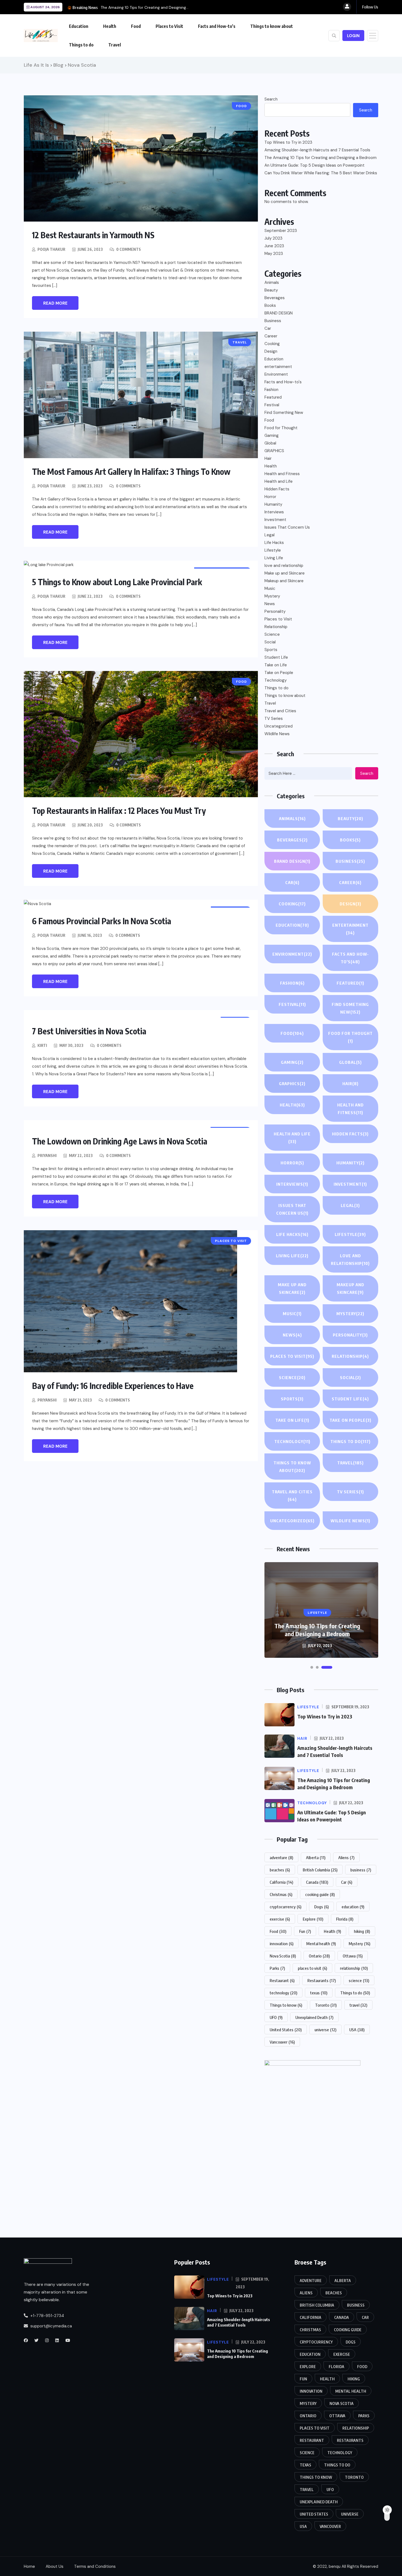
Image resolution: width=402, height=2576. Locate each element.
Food (136, 26)
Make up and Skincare (285, 573)
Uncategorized (279, 726)
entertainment (278, 367)
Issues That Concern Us (287, 527)
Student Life (276, 657)
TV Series (274, 719)
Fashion (271, 390)
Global (270, 443)
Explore (313, 1919)
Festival (272, 405)
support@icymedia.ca (51, 2326)
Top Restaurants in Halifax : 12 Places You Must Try (119, 811)
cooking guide (320, 1894)
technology (283, 1993)
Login (353, 36)
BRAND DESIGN (279, 313)
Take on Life (276, 665)
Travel (115, 45)
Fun (305, 1931)
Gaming (272, 435)
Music (270, 588)
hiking (362, 1931)
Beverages (275, 298)
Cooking (272, 344)
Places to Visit (169, 26)
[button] (312, 1667)
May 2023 (274, 254)
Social (270, 642)
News (270, 604)
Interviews (274, 512)
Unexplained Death (314, 2017)
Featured (273, 397)
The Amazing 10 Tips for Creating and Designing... (145, 7)
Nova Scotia (283, 1956)
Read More (55, 303)
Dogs (321, 1907)
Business (273, 321)
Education (79, 26)
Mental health (321, 1944)
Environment (276, 374)
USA (357, 2030)
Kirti (42, 1045)
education (353, 1907)
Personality (275, 611)
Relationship (276, 627)
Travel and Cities (280, 711)
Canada (317, 1882)
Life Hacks (274, 543)
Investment (275, 520)
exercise (280, 1919)
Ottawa (353, 1956)
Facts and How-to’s (217, 26)
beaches (280, 1870)
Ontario (319, 1956)
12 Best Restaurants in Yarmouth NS (93, 235)
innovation (282, 1944)
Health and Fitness (282, 474)
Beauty (271, 290)
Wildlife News (277, 734)
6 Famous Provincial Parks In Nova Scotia (102, 921)
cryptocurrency (286, 1907)
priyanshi (47, 1155)
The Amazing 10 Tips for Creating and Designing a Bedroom (321, 158)
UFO (276, 2017)
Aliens (346, 1857)
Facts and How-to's (283, 382)
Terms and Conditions (95, 2566)
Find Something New (284, 413)
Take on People (279, 673)
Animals (272, 282)
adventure (281, 1857)
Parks (277, 1968)
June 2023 (274, 246)
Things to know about (272, 26)
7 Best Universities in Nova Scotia (89, 1031)
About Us (55, 2566)
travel (358, 2005)
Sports (271, 650)
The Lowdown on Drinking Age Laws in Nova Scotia (120, 1141)
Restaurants (322, 1980)
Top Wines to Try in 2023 (289, 142)
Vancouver (282, 2042)
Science (272, 634)
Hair (268, 458)
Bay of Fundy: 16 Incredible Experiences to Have (113, 1386)
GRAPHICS (274, 451)
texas (319, 1993)
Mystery (272, 596)
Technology (276, 680)
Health (110, 26)
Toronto (326, 2005)
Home (29, 2566)
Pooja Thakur (51, 249)
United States (286, 2030)
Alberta (316, 1857)
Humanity (273, 504)
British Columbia (320, 1870)
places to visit (312, 1968)
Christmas (281, 1894)
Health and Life (279, 481)
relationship (354, 1968)
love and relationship (284, 566)
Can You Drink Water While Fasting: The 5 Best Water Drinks (321, 173)
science (359, 1980)
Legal (270, 535)
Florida (345, 1919)
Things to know (286, 2005)
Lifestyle (273, 550)
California (281, 1882)
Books (270, 305)
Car (268, 328)
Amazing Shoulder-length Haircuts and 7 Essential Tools (317, 150)
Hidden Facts (277, 489)
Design (271, 351)
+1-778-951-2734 (47, 2315)
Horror (270, 497)
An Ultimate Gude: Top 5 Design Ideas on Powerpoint (314, 165)
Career (271, 336)
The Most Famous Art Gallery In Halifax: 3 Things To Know (131, 472)
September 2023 (281, 231)
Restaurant (282, 1980)
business (361, 1870)
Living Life (274, 558)
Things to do (81, 45)
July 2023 (273, 238)
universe (325, 2030)
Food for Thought (281, 428)
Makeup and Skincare (284, 581)
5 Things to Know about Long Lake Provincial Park (117, 582)
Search (271, 99)
